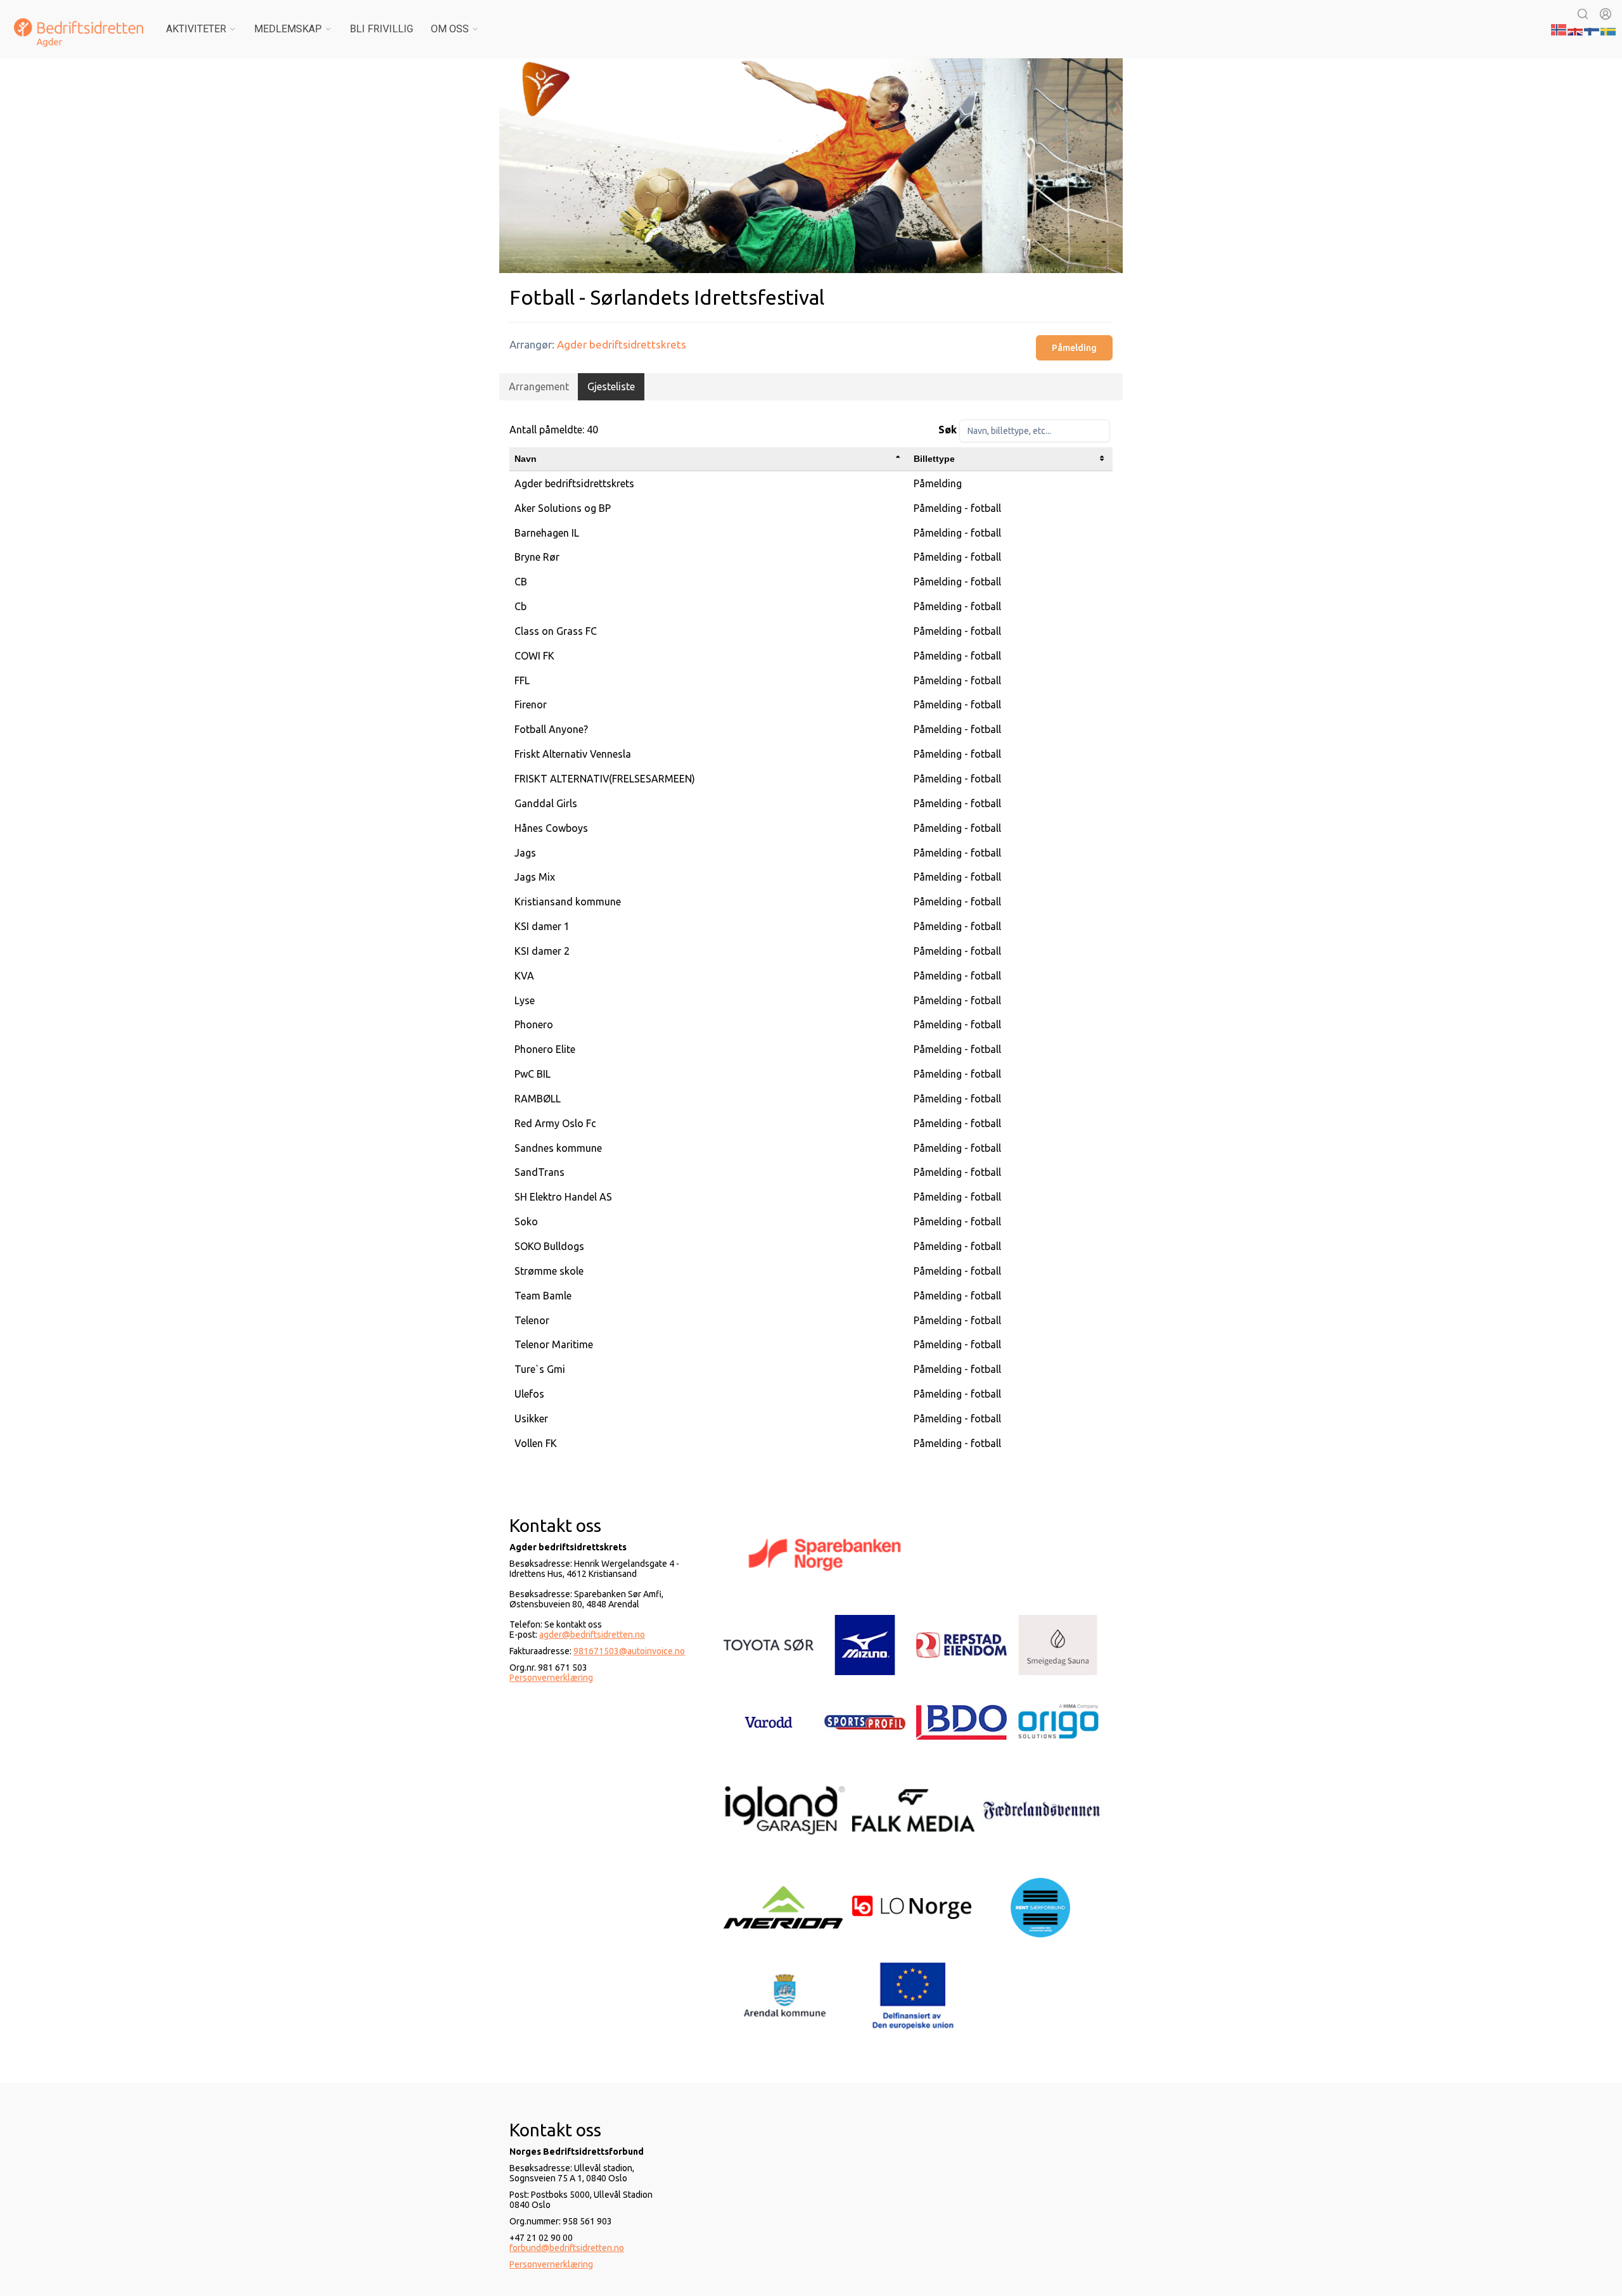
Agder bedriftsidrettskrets (622, 344)
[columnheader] (709, 459)
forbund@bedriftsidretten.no (567, 2248)
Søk (948, 430)
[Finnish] (1592, 29)
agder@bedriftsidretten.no (592, 1635)
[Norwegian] (1559, 29)
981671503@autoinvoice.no (629, 1651)
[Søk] (1583, 14)
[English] (1576, 29)
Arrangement (539, 386)
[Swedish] (1609, 29)
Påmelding (1074, 348)
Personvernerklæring (551, 1678)
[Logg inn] (1606, 14)
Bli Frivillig (381, 29)
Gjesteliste (611, 386)
